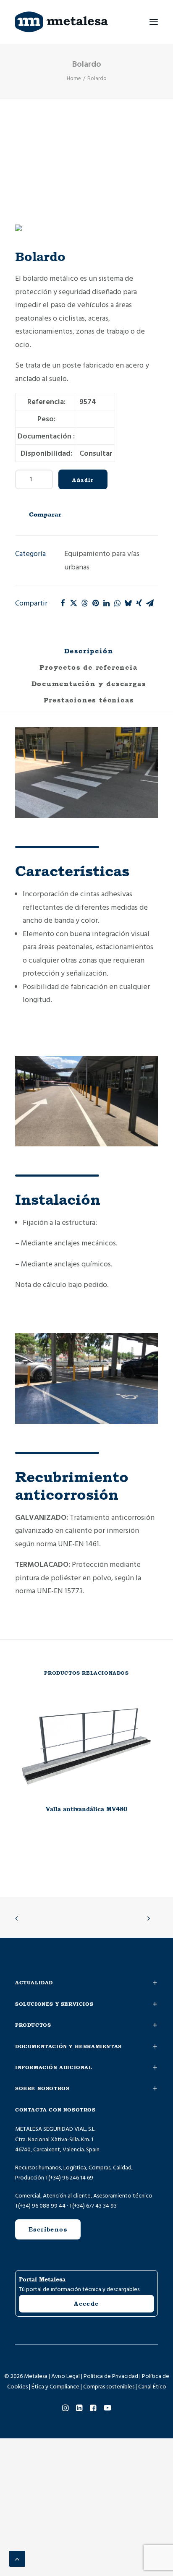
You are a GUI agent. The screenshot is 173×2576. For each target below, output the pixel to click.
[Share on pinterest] (95, 603)
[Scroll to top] (17, 2559)
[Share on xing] (139, 603)
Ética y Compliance (55, 2387)
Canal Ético (152, 2387)
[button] (154, 22)
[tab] (86, 671)
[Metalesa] (62, 22)
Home (74, 78)
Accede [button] (86, 2304)
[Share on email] (150, 603)
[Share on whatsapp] (117, 603)
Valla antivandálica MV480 (86, 1809)
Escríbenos (48, 2229)
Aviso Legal (66, 2376)
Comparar (45, 514)
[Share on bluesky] (128, 603)
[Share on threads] (84, 603)
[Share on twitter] (73, 603)
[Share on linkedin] (106, 603)
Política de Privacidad (111, 2376)
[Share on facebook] (63, 603)
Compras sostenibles (109, 2387)
